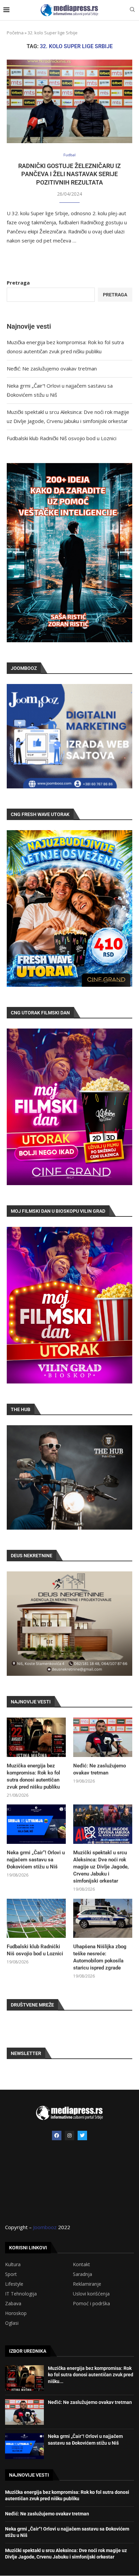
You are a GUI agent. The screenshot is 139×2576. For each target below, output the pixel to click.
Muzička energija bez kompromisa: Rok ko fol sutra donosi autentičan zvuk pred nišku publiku (33, 1776)
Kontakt (81, 2264)
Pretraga (18, 283)
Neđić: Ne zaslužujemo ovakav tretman (52, 368)
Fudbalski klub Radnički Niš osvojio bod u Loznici (62, 438)
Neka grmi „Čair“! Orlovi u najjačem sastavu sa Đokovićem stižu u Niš (36, 1860)
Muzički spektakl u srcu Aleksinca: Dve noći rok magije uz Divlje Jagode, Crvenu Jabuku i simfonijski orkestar (101, 1867)
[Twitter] (82, 2135)
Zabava (13, 2304)
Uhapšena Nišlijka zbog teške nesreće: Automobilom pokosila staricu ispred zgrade (100, 1957)
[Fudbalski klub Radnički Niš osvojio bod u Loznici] (36, 1918)
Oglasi (12, 2323)
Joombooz (45, 2227)
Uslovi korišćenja (91, 2294)
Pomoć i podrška (91, 2304)
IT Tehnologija (21, 2294)
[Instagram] (69, 2135)
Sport (11, 2274)
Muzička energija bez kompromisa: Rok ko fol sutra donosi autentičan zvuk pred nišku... (91, 2375)
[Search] (132, 10)
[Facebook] (57, 2135)
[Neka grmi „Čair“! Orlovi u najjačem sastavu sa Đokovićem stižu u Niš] (36, 1824)
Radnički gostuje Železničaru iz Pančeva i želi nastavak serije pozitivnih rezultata (69, 174)
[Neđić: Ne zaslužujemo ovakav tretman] (103, 1737)
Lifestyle (14, 2284)
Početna (15, 33)
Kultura (13, 2264)
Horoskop (16, 2313)
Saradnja (82, 2274)
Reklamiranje (87, 2284)
